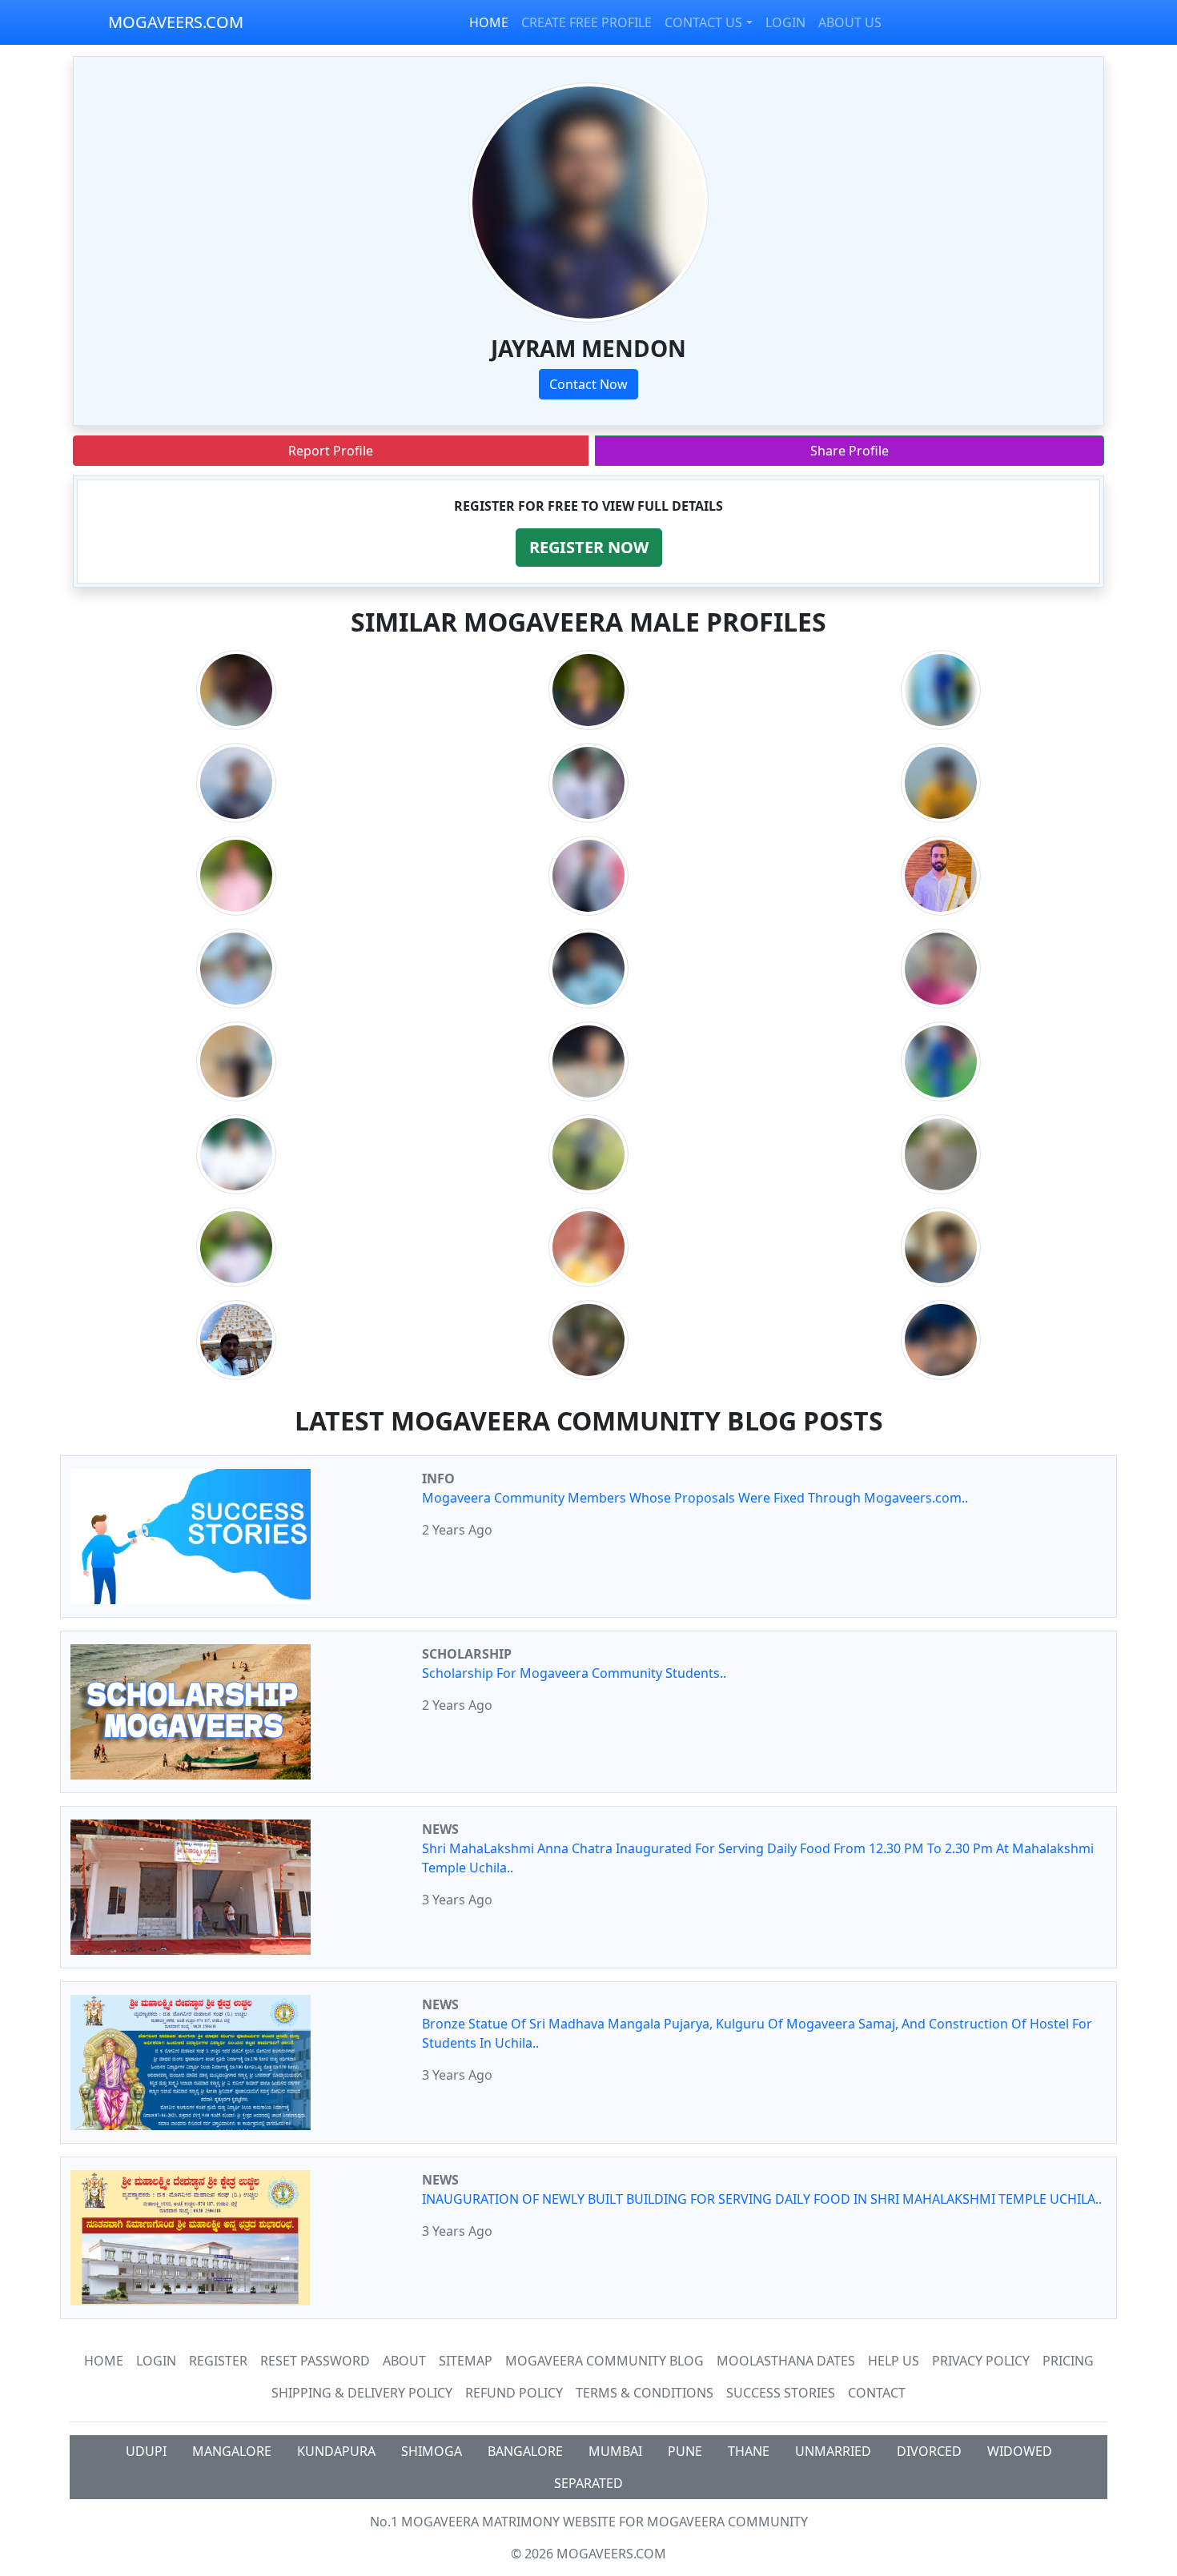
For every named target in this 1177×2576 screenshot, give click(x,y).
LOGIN (785, 22)
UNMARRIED (833, 2451)
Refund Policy (514, 2393)
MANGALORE (232, 2451)
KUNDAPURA (336, 2451)
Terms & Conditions (645, 2393)
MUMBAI (615, 2451)
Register (218, 2361)
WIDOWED (1020, 2451)
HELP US (894, 2361)
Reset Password (315, 2361)
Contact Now (588, 384)
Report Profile (331, 451)
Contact (877, 2393)
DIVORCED (929, 2451)
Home (104, 2361)
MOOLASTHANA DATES (786, 2361)
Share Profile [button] (850, 451)
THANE (749, 2451)
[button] (589, 548)
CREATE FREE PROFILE (586, 22)
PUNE (685, 2451)
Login (156, 2361)
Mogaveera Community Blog (605, 2361)
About (404, 2361)
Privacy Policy (981, 2361)
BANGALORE (525, 2451)
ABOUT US (850, 22)
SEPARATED (588, 2483)
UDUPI (146, 2451)
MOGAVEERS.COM (176, 22)
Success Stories (781, 2393)
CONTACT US (703, 22)
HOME (489, 22)
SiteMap (466, 2361)
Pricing (1068, 2361)
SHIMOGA (432, 2451)
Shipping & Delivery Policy (362, 2393)
